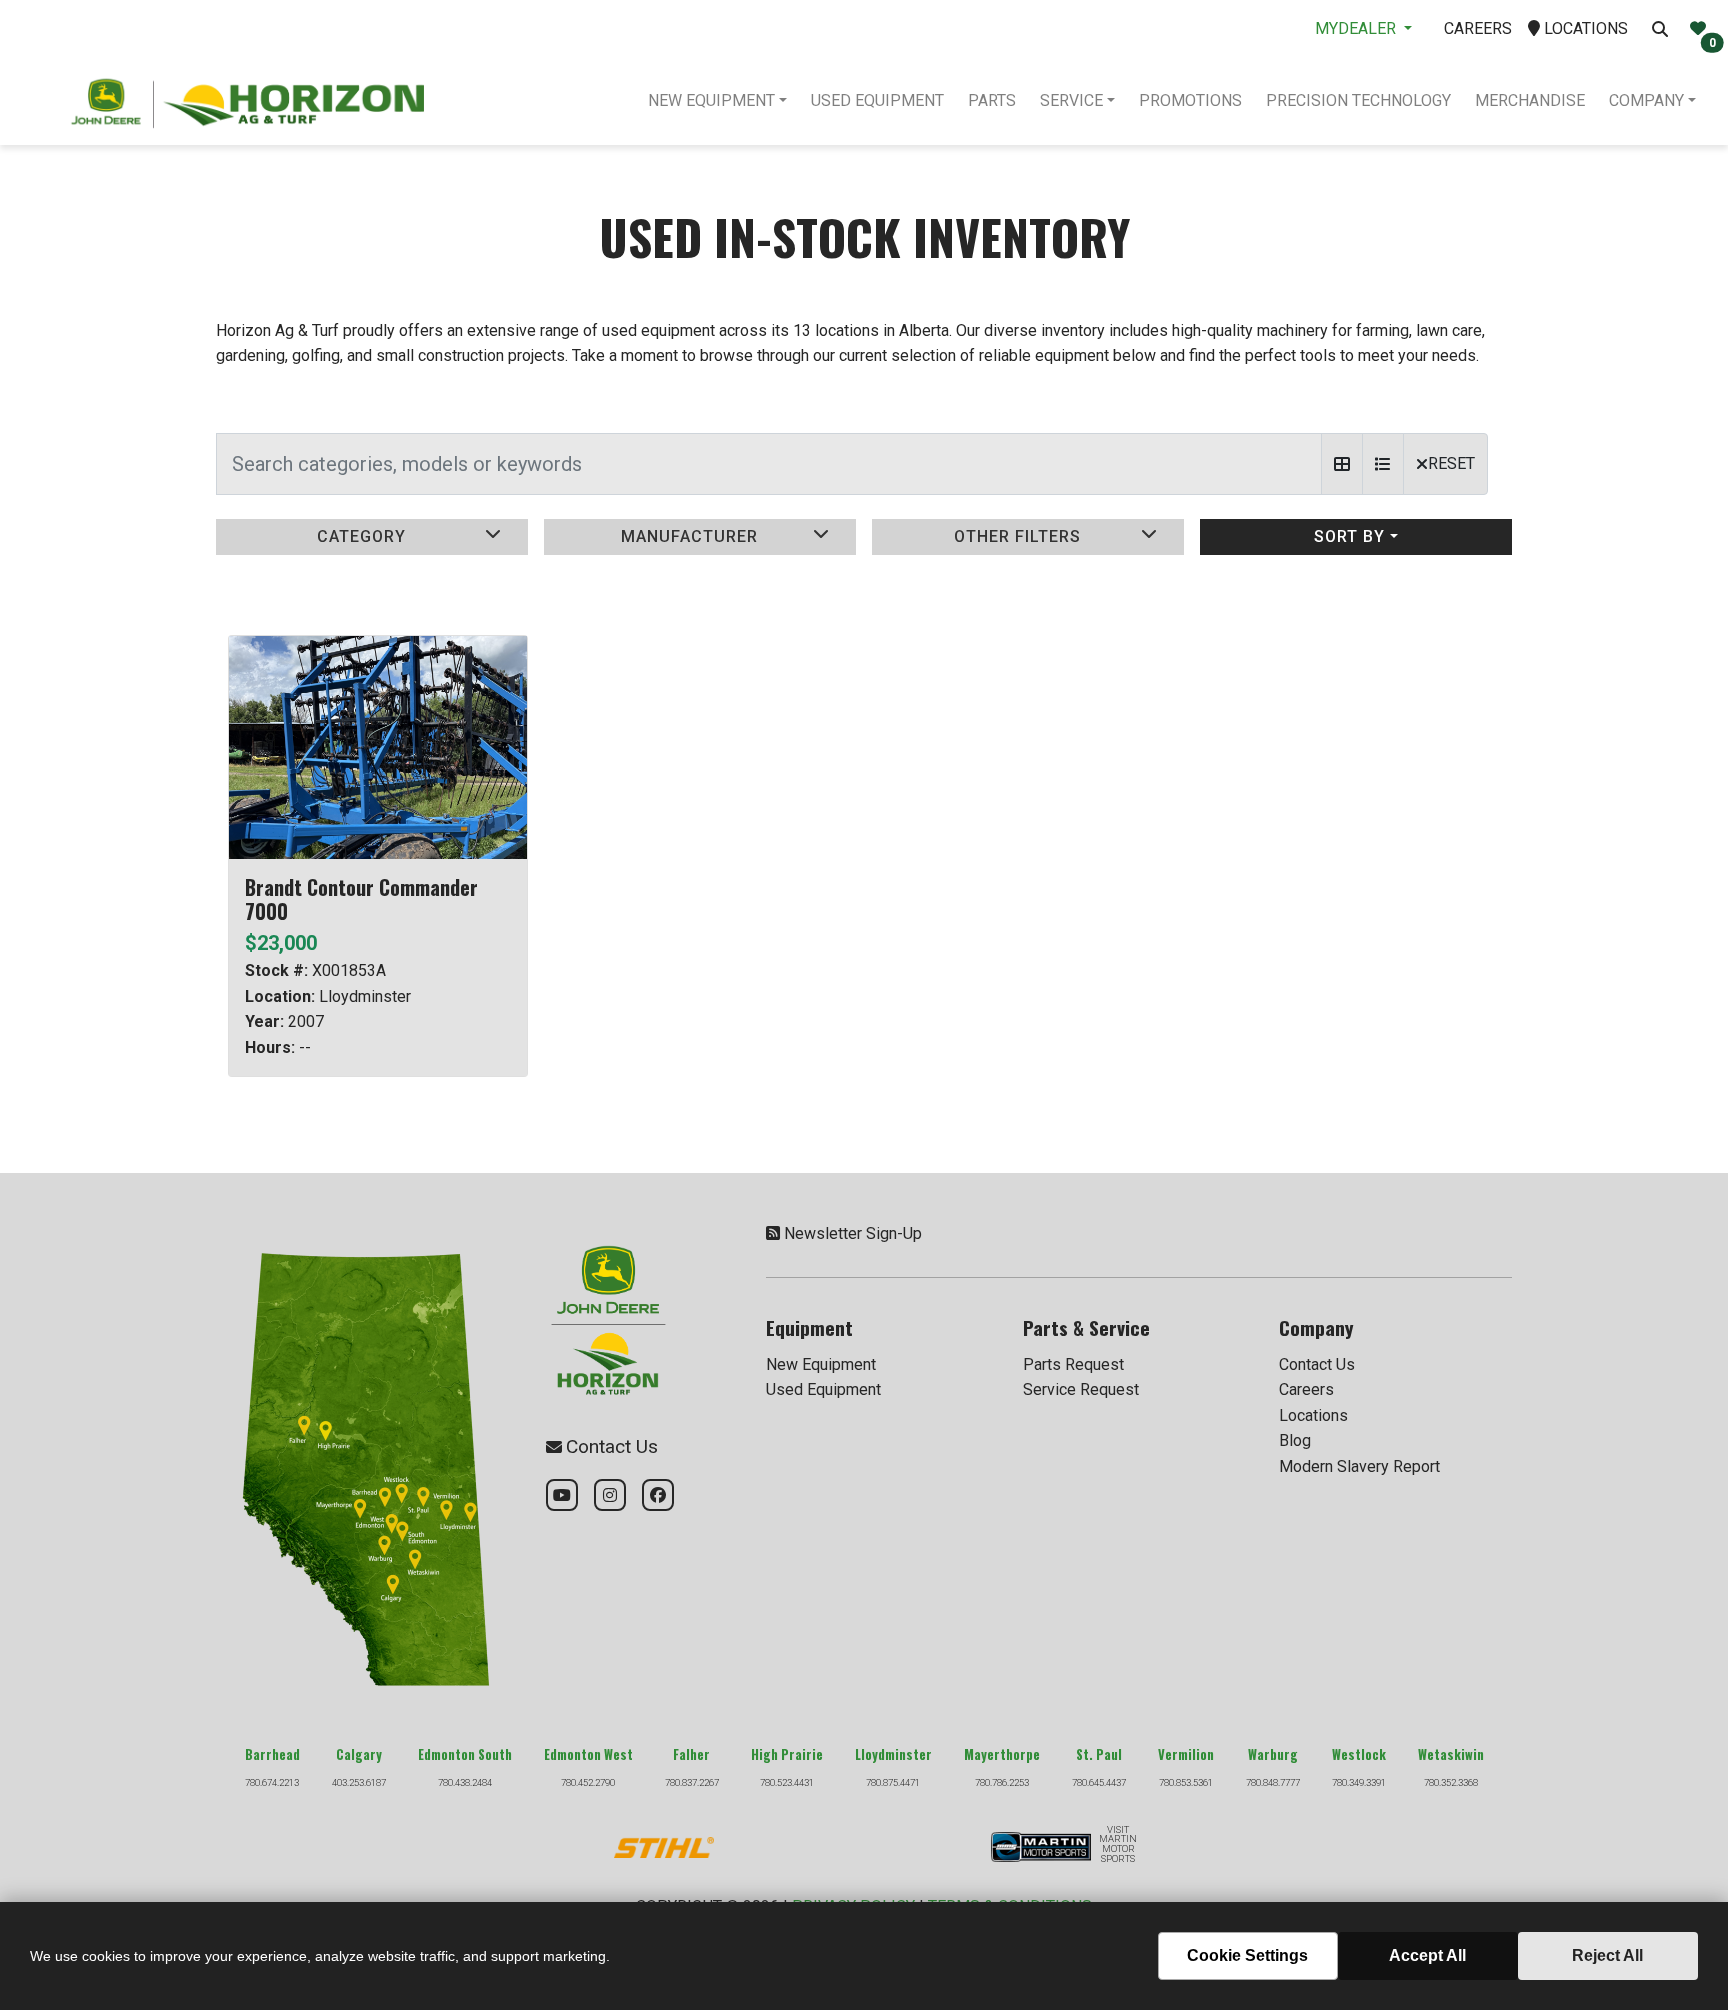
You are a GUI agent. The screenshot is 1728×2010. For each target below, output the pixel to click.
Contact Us (1317, 1364)
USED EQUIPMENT (877, 100)
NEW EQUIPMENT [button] (711, 100)
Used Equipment (823, 1389)
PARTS (992, 100)
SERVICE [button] (1071, 100)
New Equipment (821, 1364)
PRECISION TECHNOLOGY (1358, 100)
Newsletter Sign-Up (853, 1233)
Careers (1306, 1389)
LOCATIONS (1584, 28)
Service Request (1081, 1389)
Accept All (1427, 1955)
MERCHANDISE (1530, 100)
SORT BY (1349, 536)
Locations (1313, 1415)
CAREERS (1478, 28)
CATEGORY (361, 536)
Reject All (1607, 1955)
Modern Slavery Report (1359, 1466)
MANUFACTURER (689, 536)
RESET (1451, 463)
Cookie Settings (1247, 1955)
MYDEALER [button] (1357, 28)
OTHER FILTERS (1017, 536)
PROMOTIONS (1190, 100)
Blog (1295, 1440)
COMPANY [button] (1646, 100)
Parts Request (1073, 1364)
